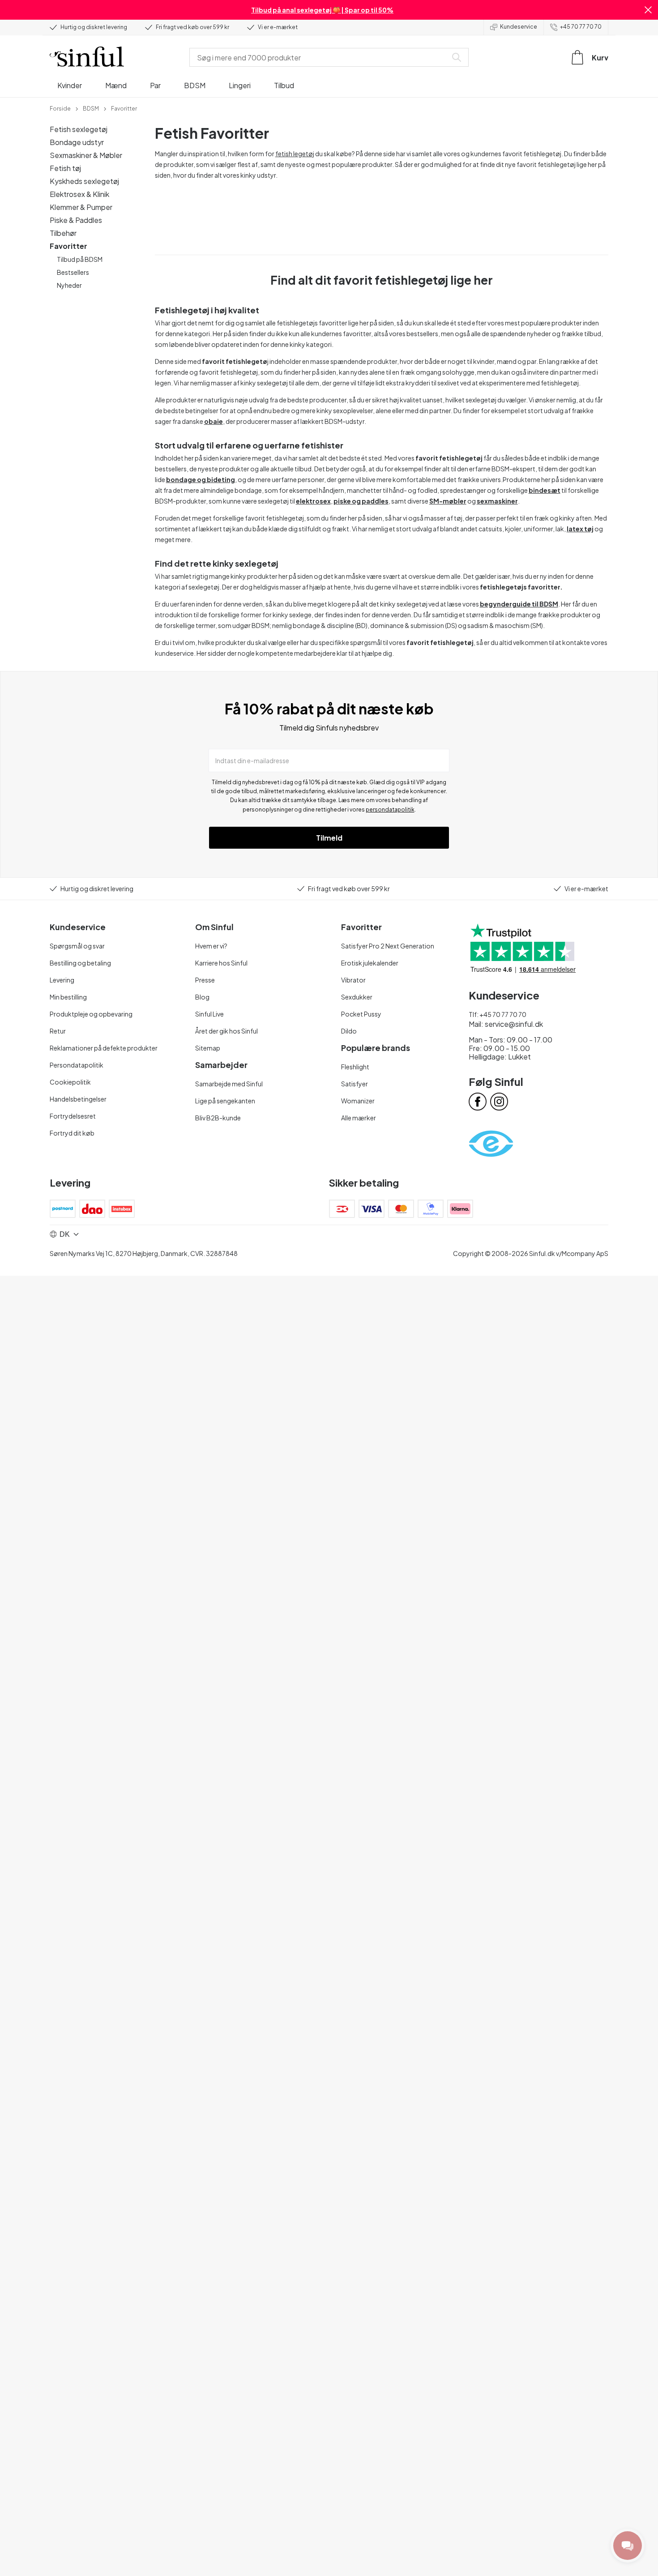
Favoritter (68, 246)
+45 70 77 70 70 (581, 27)
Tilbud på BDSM (80, 259)
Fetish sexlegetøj (79, 129)
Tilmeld (329, 838)
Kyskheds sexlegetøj (84, 181)
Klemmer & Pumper (81, 207)
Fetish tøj (65, 168)
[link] (60, 108)
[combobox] (320, 57)
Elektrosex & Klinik (79, 194)
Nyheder (69, 285)
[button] (648, 10)
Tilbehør (63, 233)
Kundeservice (519, 27)
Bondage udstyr (77, 142)
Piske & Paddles (76, 220)
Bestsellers (73, 272)
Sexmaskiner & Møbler (86, 155)
